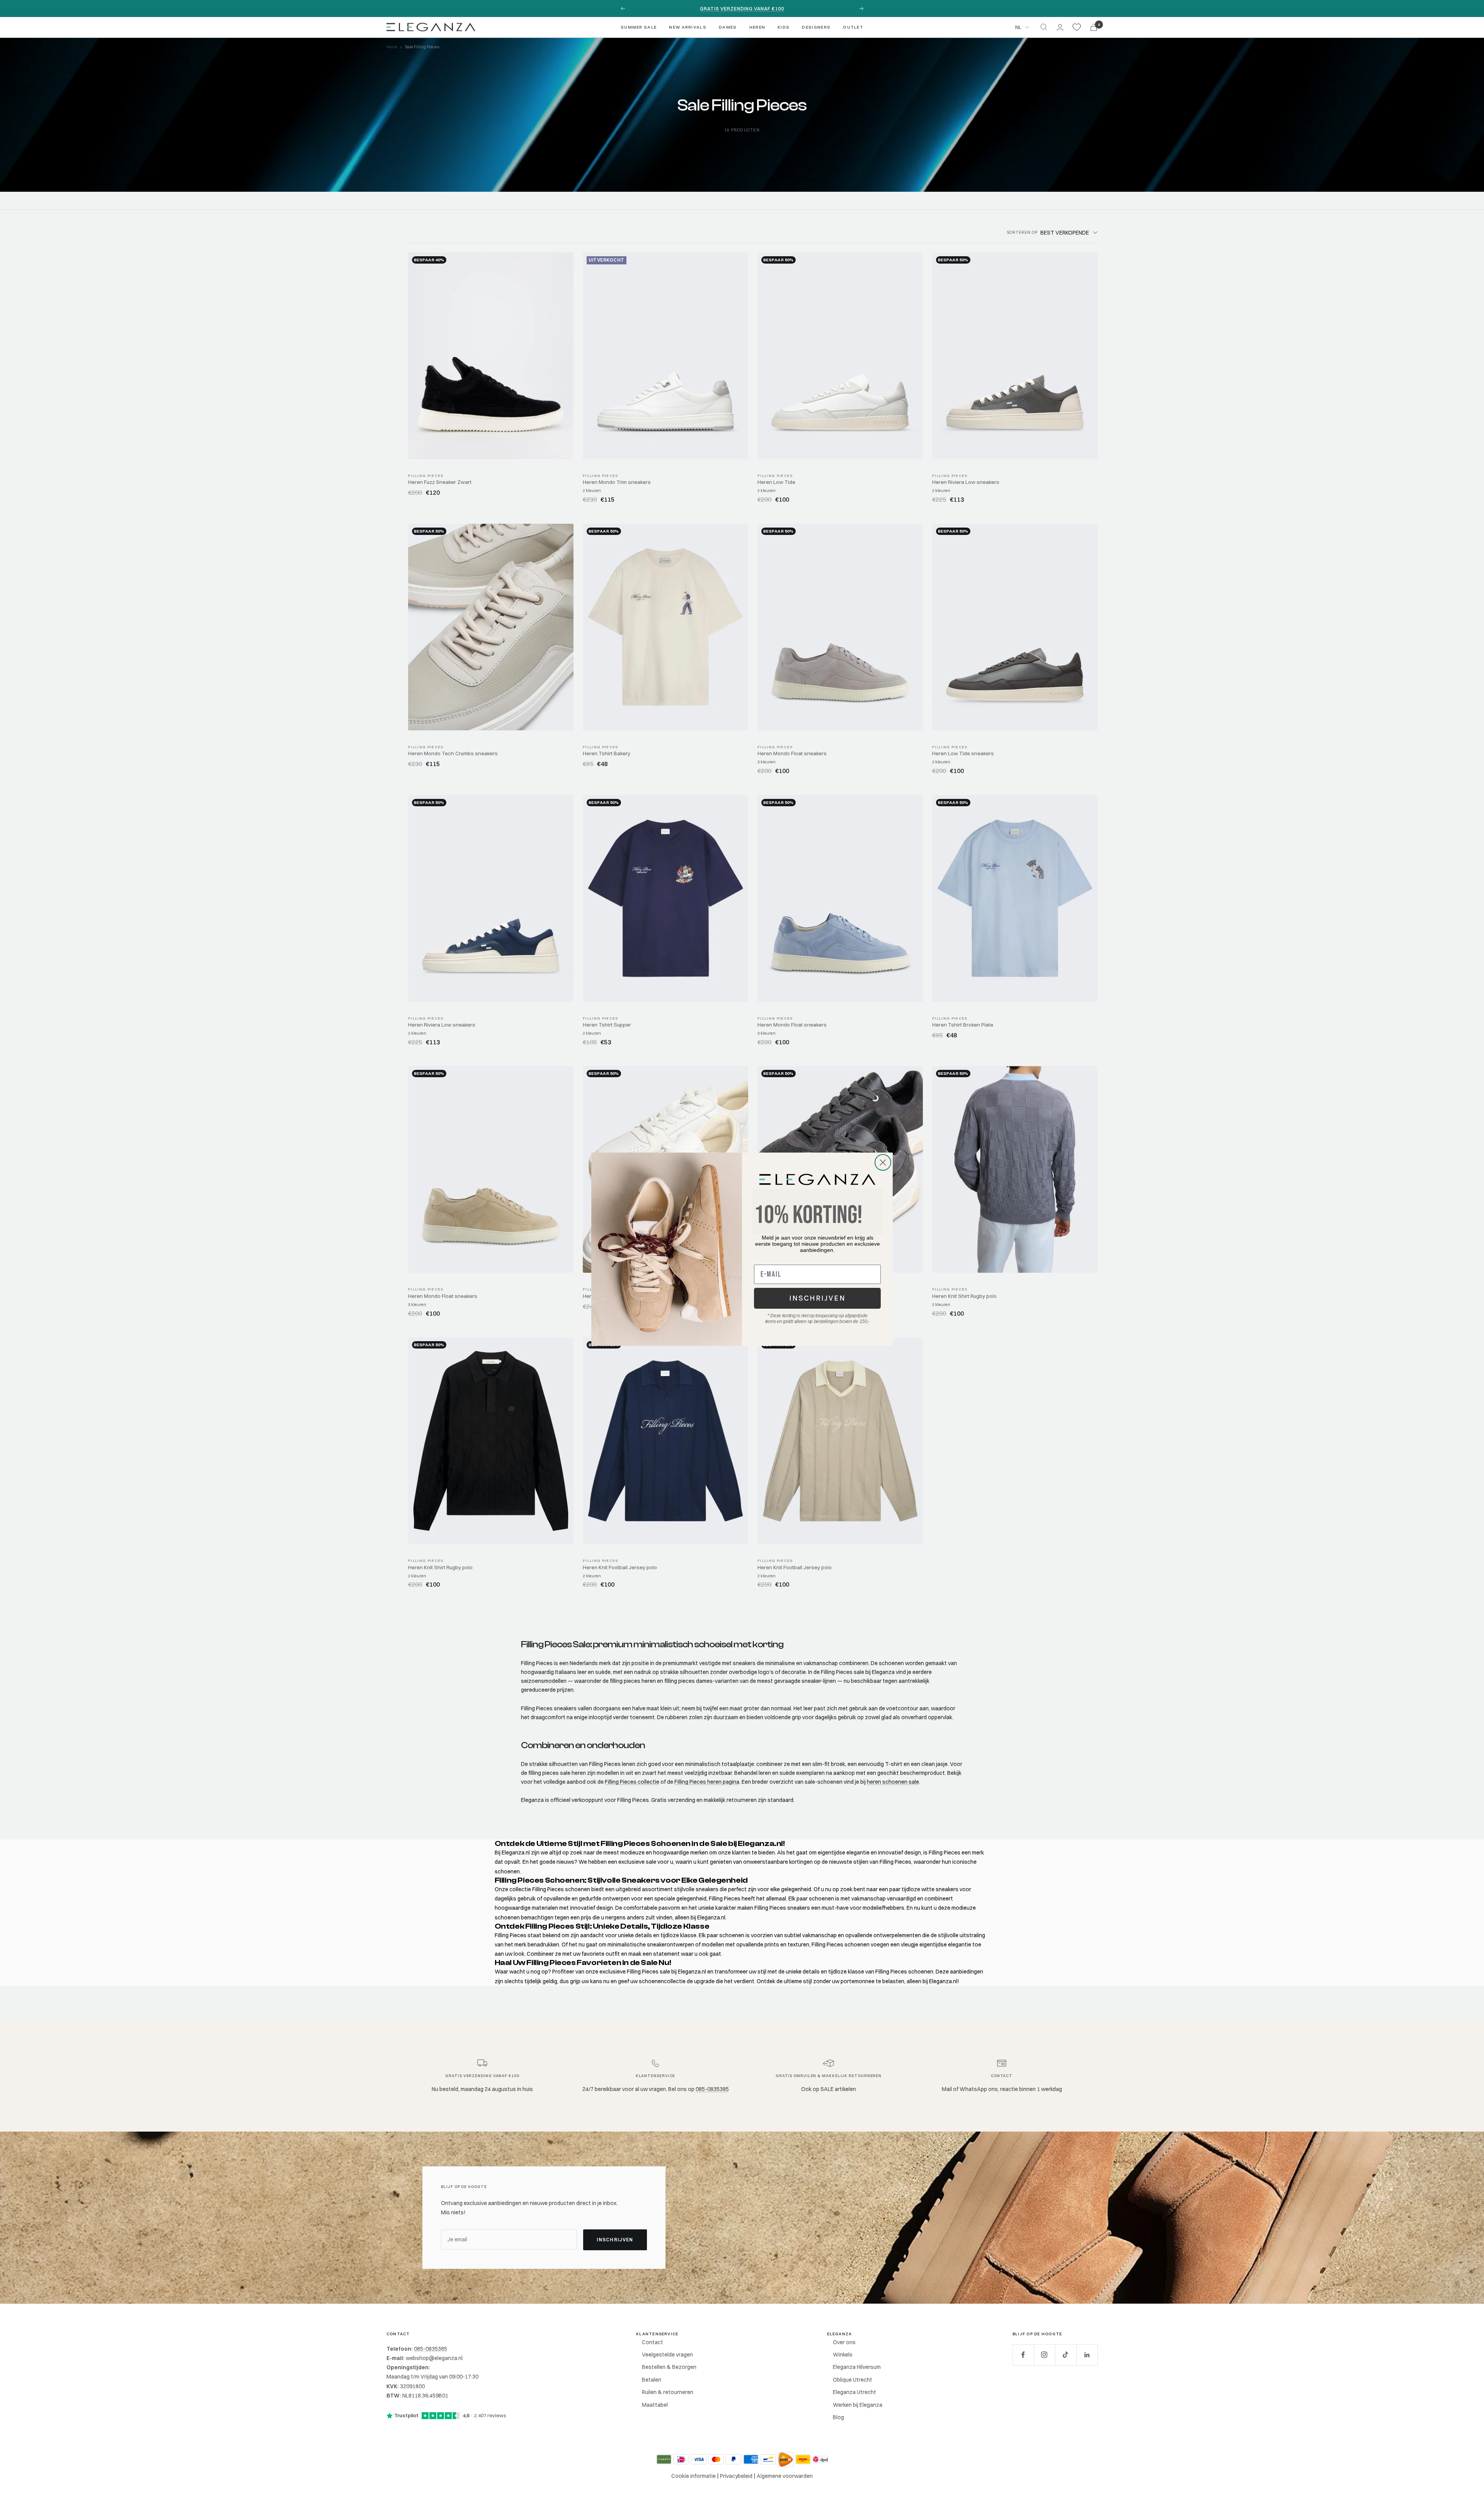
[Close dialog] (883, 1162)
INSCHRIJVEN (817, 1298)
